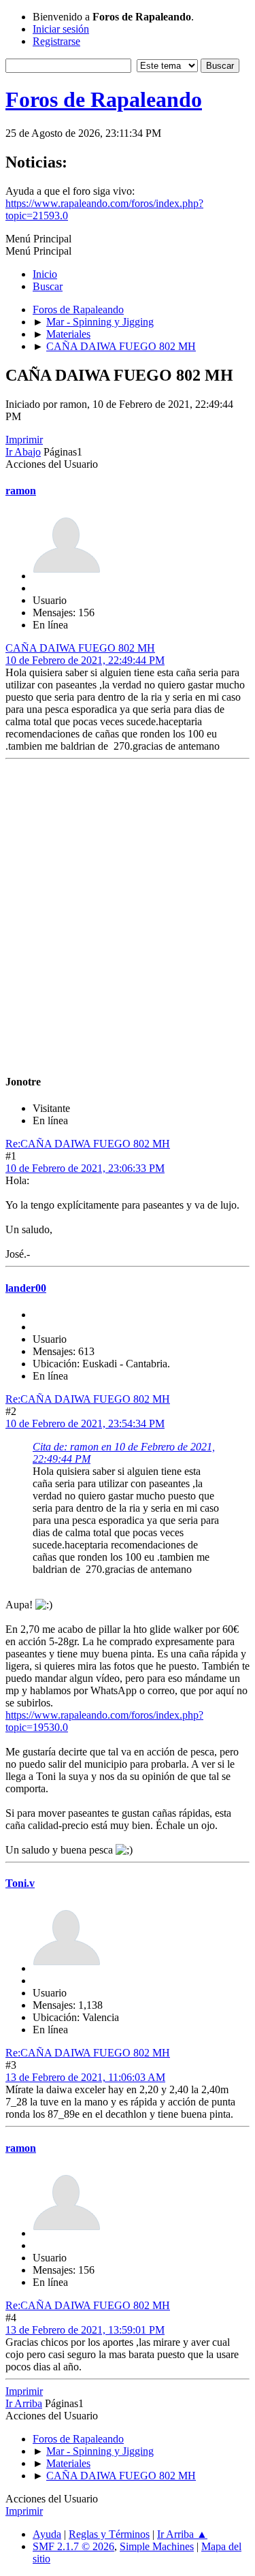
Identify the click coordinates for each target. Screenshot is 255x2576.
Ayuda (47, 2534)
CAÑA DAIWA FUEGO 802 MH (80, 648)
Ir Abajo (23, 452)
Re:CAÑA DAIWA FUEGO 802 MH (88, 1144)
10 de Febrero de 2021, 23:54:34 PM (85, 1424)
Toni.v (20, 1883)
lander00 (26, 1288)
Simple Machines (157, 2546)
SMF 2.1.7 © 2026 (73, 2546)
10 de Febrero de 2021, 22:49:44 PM (85, 660)
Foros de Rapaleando (104, 99)
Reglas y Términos (109, 2534)
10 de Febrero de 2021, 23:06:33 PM (85, 1168)
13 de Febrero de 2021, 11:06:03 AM (85, 2077)
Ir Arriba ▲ (182, 2534)
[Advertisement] (128, 918)
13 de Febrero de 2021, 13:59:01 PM (85, 2330)
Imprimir (24, 440)
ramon (21, 491)
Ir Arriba (24, 2403)
